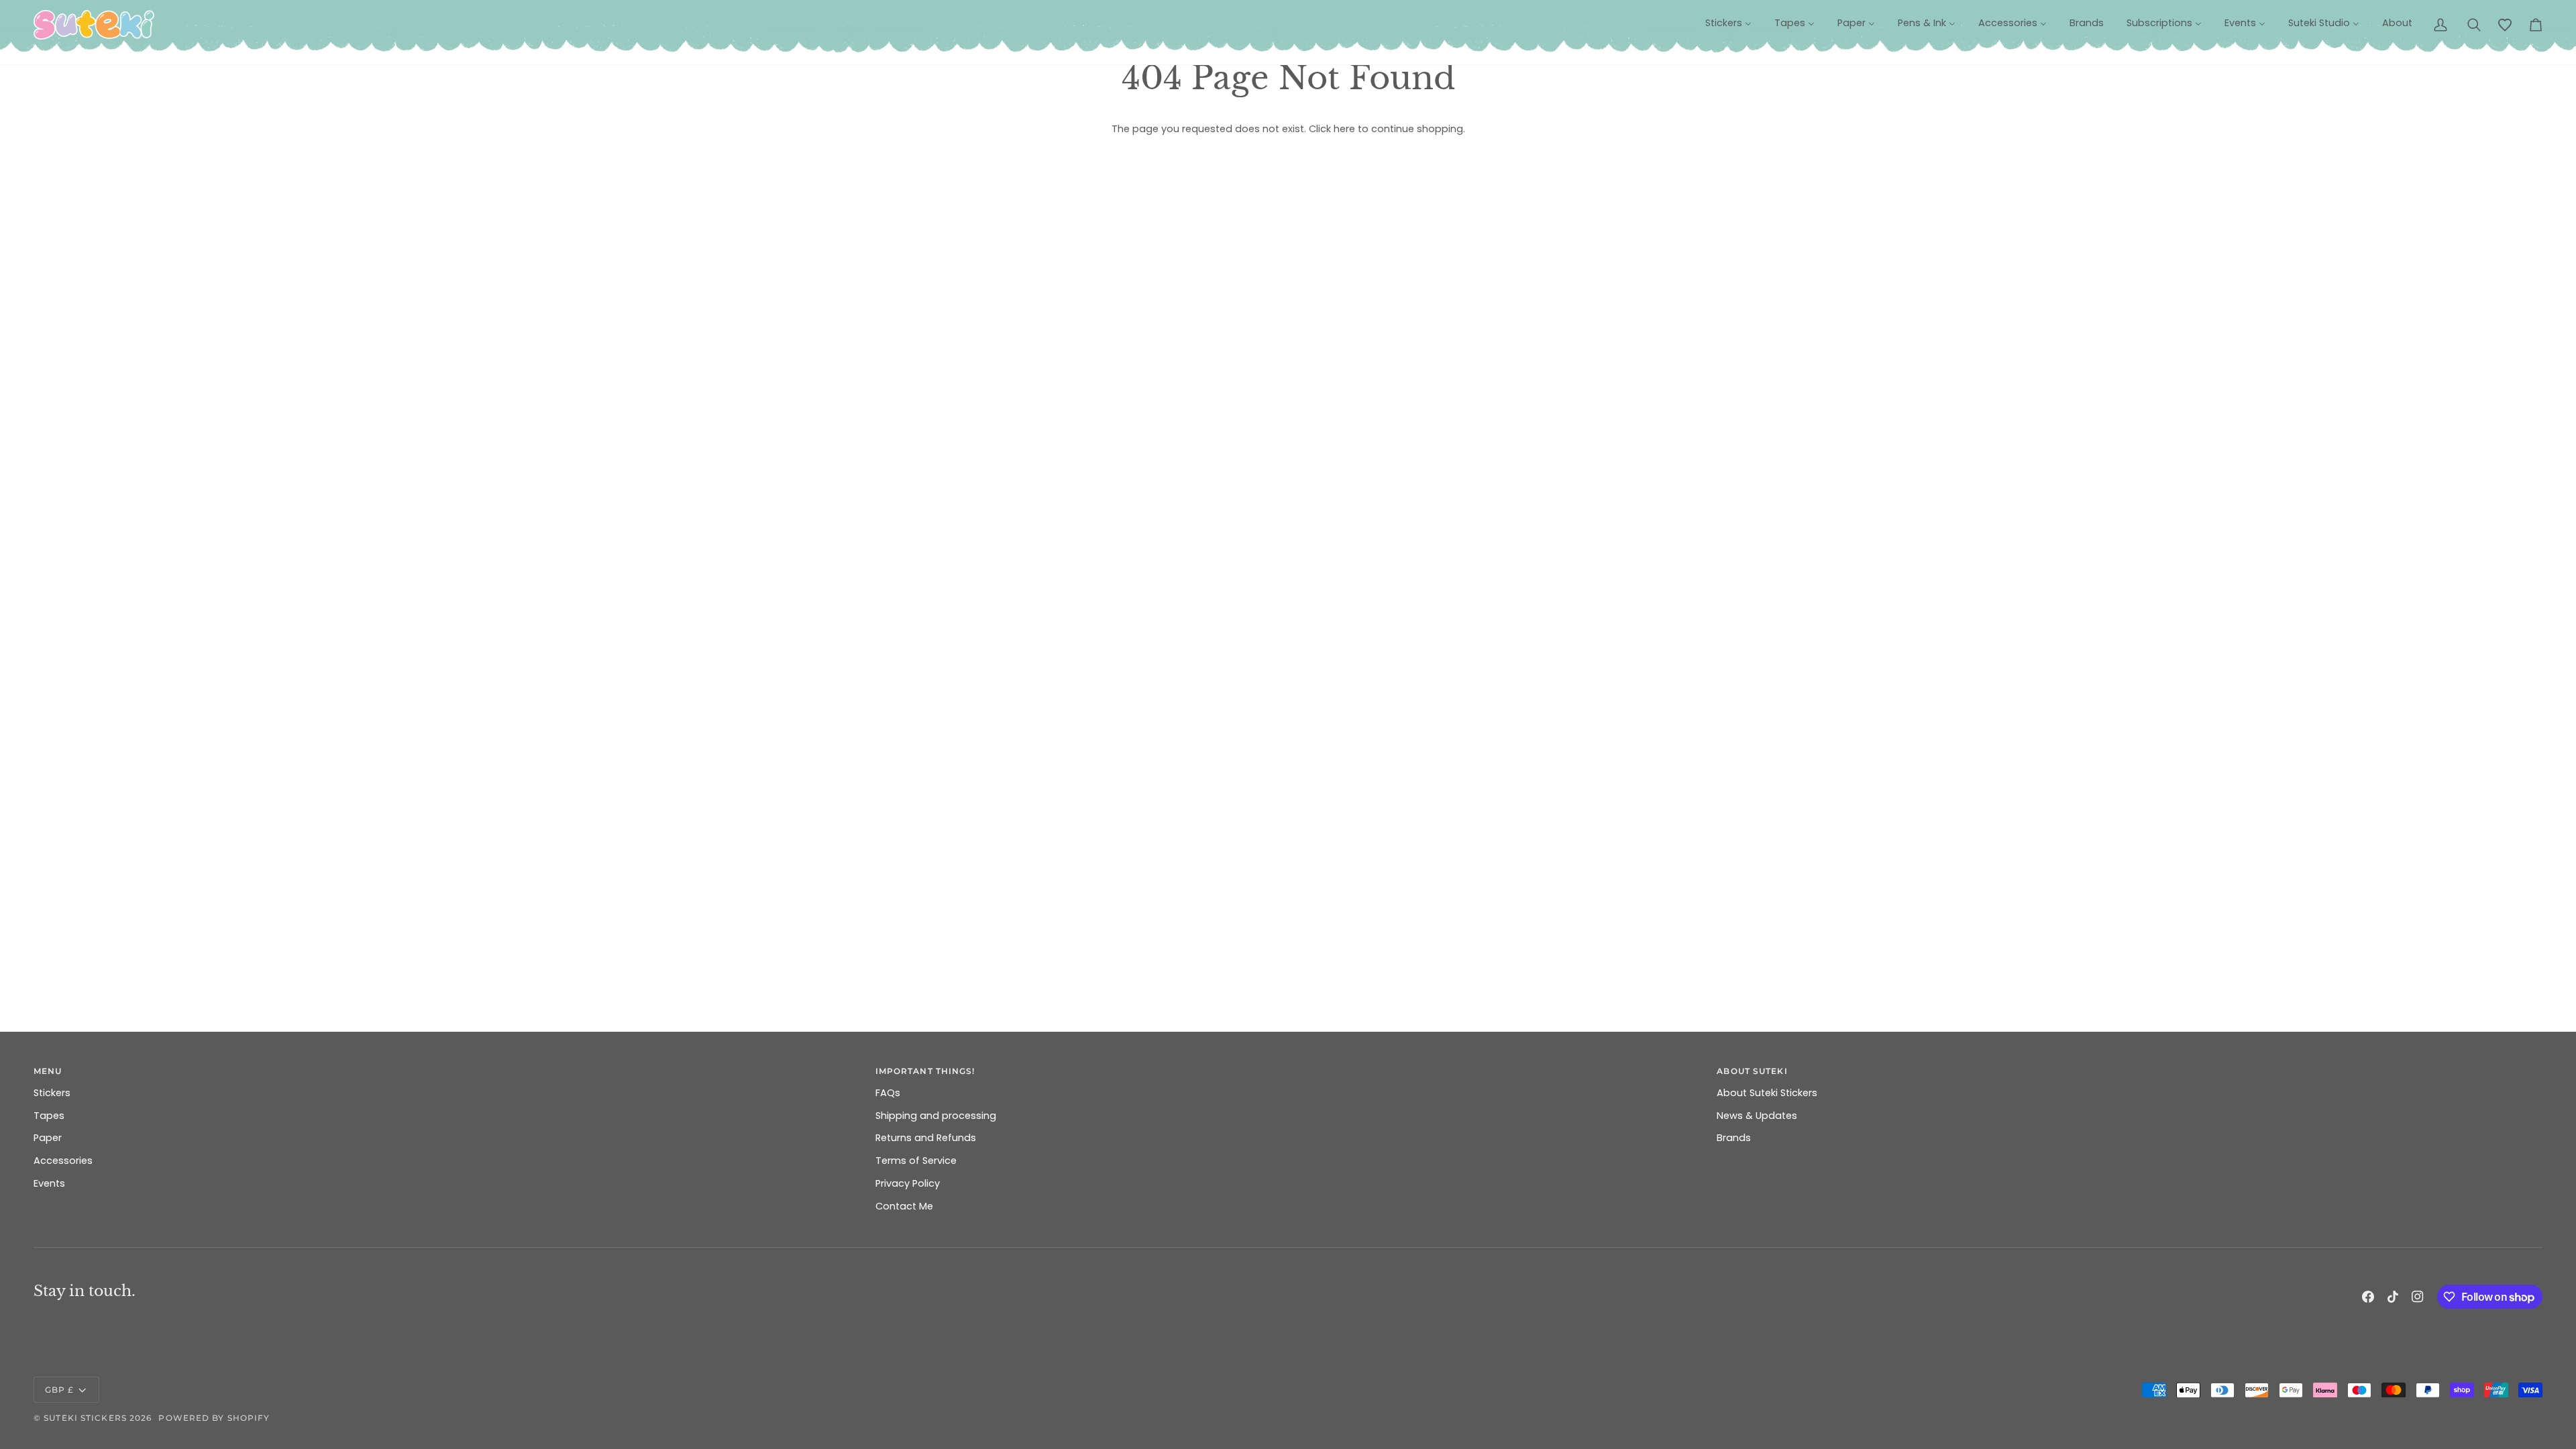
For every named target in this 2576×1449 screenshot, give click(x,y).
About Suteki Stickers (1767, 1093)
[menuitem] (1728, 23)
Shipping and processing (936, 1116)
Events (49, 1183)
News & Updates (1757, 1116)
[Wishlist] (2505, 25)
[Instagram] (2418, 1297)
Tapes (49, 1116)
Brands (1734, 1138)
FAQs (888, 1093)
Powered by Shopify (214, 1418)
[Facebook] (2368, 1297)
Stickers (52, 1093)
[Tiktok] (2393, 1297)
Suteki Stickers (85, 1418)
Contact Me (904, 1206)
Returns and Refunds (926, 1138)
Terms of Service (916, 1161)
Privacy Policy (908, 1183)
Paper (48, 1138)
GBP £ (60, 1390)
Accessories (63, 1161)
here (1344, 129)
